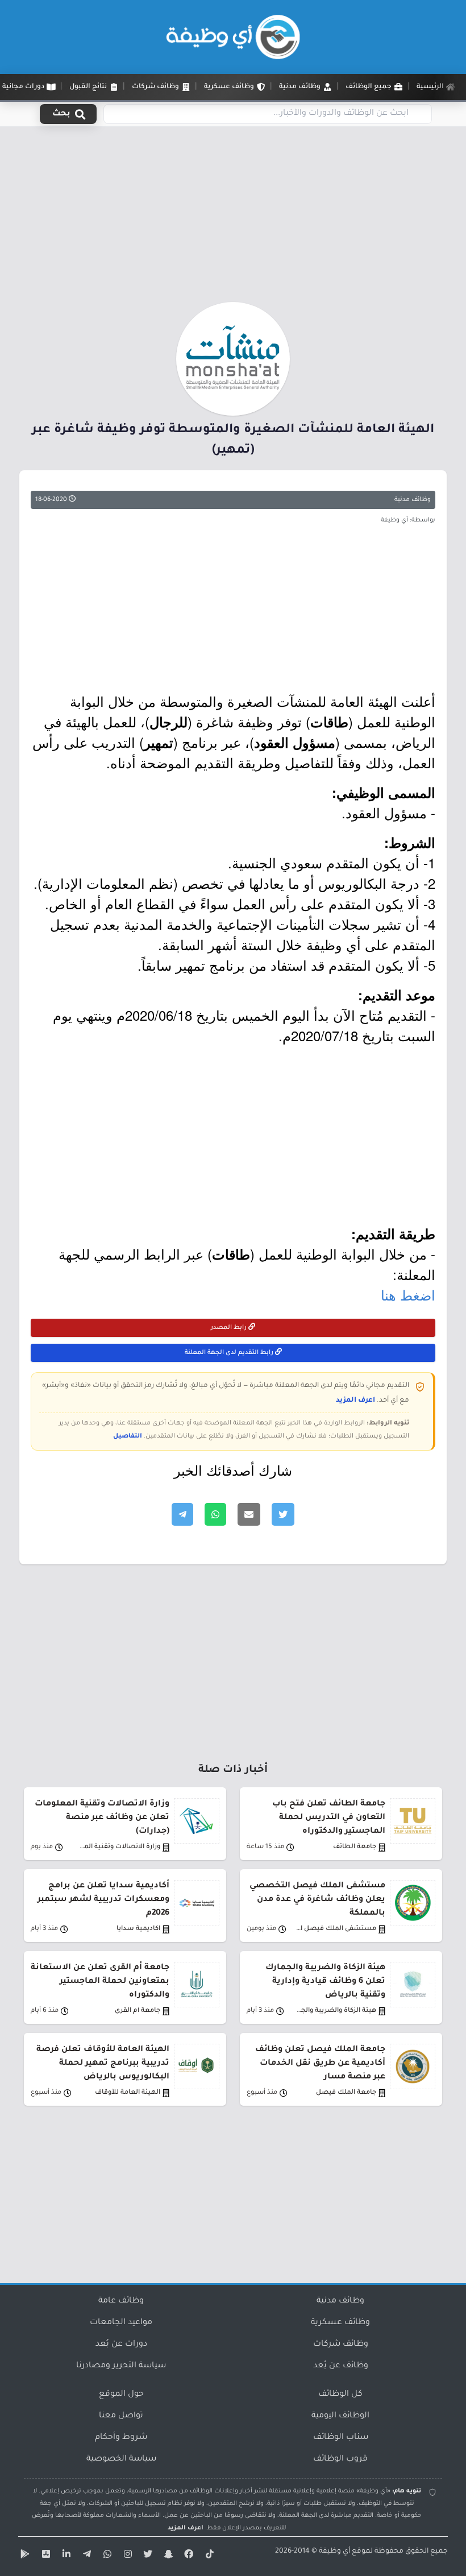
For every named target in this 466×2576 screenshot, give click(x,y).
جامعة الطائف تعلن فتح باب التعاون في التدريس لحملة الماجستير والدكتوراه (329, 1818)
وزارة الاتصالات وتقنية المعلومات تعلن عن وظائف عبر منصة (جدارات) (102, 1818)
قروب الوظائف (340, 2459)
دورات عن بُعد (121, 2345)
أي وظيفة (334, 2552)
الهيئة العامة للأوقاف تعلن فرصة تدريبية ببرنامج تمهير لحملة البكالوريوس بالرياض (103, 2064)
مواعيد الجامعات (121, 2323)
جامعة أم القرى (138, 2011)
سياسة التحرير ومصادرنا (121, 2366)
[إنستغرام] (126, 2556)
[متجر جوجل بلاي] (24, 2556)
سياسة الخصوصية (121, 2459)
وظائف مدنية (413, 500)
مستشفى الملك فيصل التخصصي (336, 1929)
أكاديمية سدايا (138, 1929)
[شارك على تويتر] (283, 1514)
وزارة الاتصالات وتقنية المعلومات (120, 1847)
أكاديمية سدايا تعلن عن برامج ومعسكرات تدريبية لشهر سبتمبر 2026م (103, 1900)
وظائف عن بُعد (341, 2366)
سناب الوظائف (341, 2438)
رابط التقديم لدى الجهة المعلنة (230, 1353)
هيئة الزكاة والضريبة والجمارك (336, 2011)
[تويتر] (147, 2556)
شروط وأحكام (121, 2438)
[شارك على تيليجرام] (182, 1514)
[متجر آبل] (44, 2556)
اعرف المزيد (355, 1401)
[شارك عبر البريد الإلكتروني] (249, 1514)
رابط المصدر (230, 1328)
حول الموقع (121, 2395)
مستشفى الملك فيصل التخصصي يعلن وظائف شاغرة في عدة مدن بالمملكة (317, 1900)
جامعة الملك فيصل (346, 2093)
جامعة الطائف (355, 1847)
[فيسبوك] (188, 2556)
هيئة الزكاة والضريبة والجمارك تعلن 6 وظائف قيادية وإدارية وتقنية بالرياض (325, 1982)
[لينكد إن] (65, 2556)
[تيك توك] (208, 2556)
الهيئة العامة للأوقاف (128, 2093)
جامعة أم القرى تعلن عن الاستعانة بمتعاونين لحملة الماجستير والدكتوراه (100, 1982)
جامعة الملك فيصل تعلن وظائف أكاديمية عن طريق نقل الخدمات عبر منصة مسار (320, 2064)
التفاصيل (128, 1436)
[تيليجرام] (85, 2556)
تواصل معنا (121, 2416)
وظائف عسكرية (340, 2323)
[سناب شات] (167, 2556)
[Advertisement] (233, 218)
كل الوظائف (340, 2395)
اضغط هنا (408, 1295)
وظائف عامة (121, 2301)
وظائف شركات (341, 2345)
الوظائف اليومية (340, 2416)
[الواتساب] (106, 2556)
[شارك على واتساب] (215, 1514)
